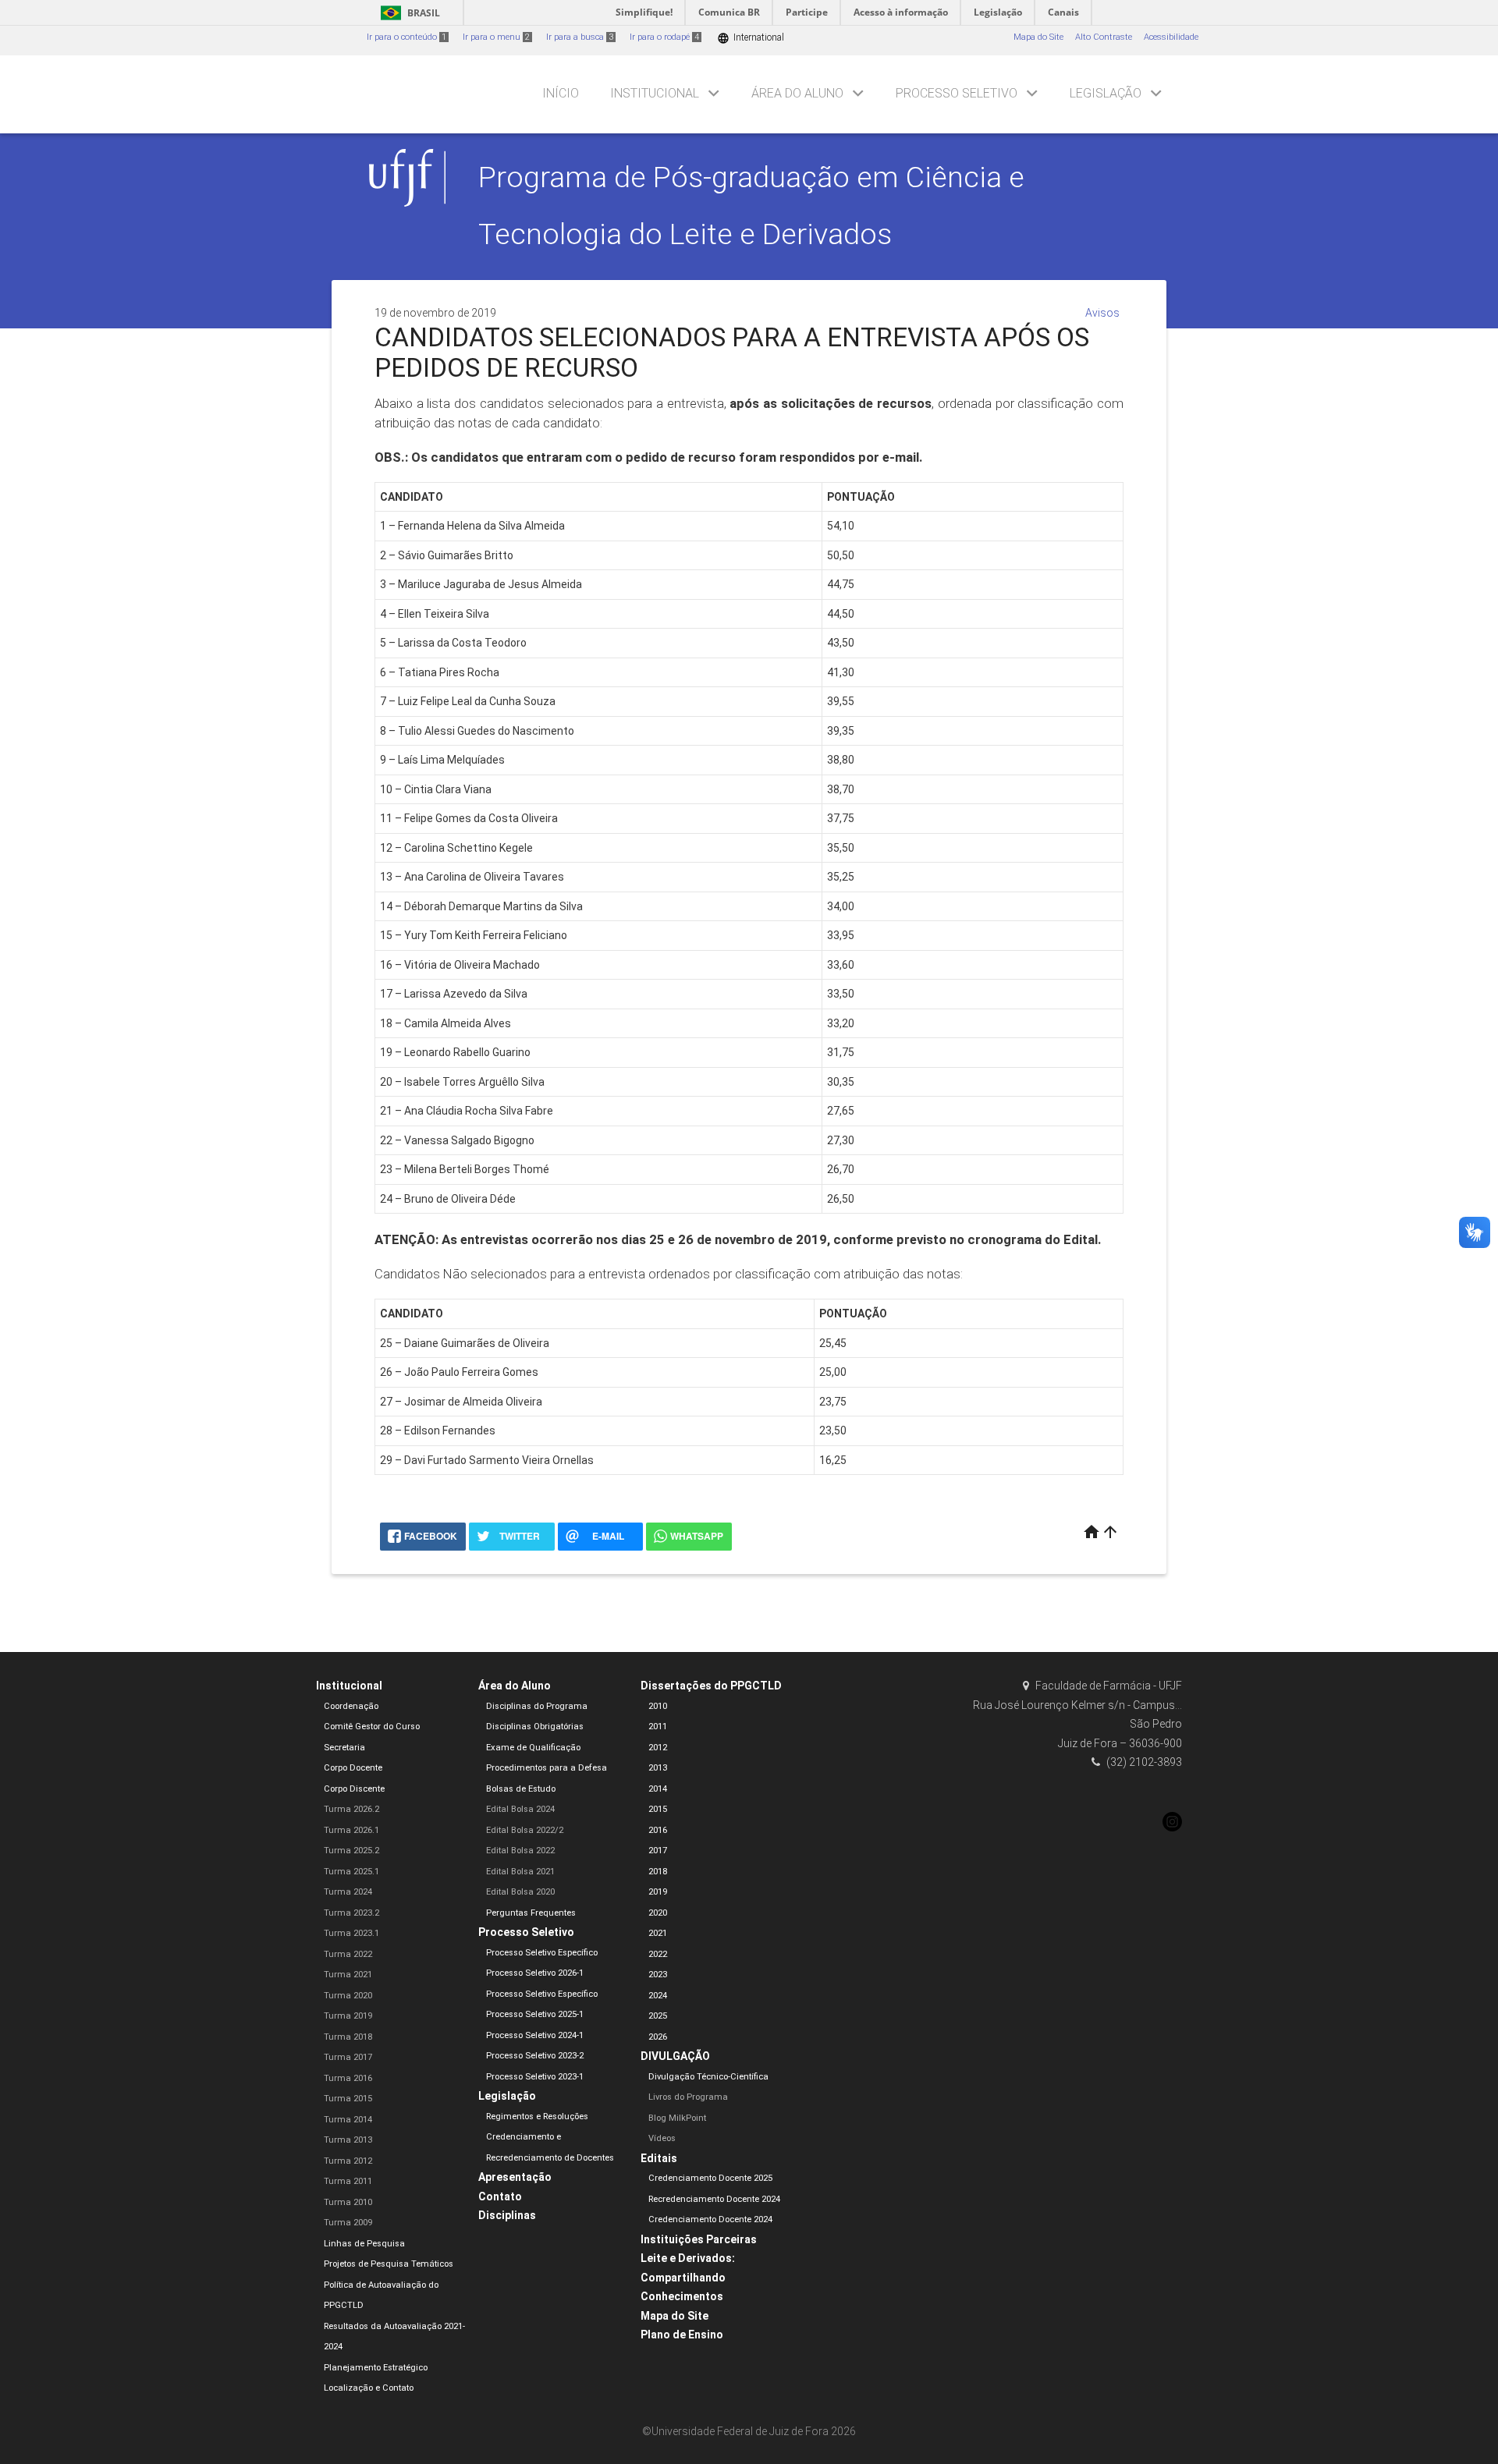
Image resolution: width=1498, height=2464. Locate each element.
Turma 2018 (348, 2037)
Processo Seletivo (957, 93)
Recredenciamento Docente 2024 (714, 2199)
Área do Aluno (797, 93)
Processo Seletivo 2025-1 (535, 2014)
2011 (658, 1727)
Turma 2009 (348, 2223)
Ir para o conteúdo (406, 37)
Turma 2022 (348, 1954)
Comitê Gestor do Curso (372, 1727)
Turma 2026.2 (351, 1809)
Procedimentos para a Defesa (547, 1768)
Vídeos (662, 2138)
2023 (658, 1975)
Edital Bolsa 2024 (520, 1809)
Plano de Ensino (682, 2335)
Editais (659, 2158)
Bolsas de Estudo (521, 1789)
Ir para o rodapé (664, 37)
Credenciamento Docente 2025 (710, 2178)
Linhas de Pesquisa (364, 2244)
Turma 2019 (348, 2016)
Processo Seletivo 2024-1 (535, 2035)
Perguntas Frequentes (531, 1913)
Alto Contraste (1104, 37)
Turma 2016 (348, 2078)
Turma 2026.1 (351, 1830)
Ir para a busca (580, 37)
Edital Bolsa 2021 (520, 1872)
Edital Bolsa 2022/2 (525, 1830)
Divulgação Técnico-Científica (708, 2077)
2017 (658, 1851)
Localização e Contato (369, 2388)
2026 (658, 2037)
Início (561, 93)
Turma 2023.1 (351, 1933)
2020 (658, 1913)
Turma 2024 (348, 1892)
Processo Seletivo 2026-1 (535, 1973)
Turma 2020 (348, 1996)
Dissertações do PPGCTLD (711, 1686)
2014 (658, 1789)
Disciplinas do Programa (537, 1706)
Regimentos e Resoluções (537, 2117)
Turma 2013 (348, 2140)
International (751, 38)
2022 (658, 1954)
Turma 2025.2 (351, 1851)
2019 (658, 1892)
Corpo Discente (354, 1789)
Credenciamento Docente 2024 (710, 2219)
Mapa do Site (1038, 37)
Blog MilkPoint (677, 2118)
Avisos (1102, 313)
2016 (658, 1830)
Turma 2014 (348, 2120)
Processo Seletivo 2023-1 (535, 2077)
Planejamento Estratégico (376, 2368)
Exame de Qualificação (533, 1748)
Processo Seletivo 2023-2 (535, 2056)
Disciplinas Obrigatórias (535, 1727)
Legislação (1106, 93)
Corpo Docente (353, 1768)
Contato (500, 2196)
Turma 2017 (348, 2057)
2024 (658, 1996)
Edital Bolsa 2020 (520, 1892)
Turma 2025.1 (351, 1872)
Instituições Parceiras (699, 2239)
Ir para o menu (496, 37)
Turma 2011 (348, 2181)
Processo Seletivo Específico (542, 1953)
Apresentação (515, 2177)
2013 (658, 1768)
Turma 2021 (348, 1975)
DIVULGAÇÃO (675, 2056)
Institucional (655, 93)
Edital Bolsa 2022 (520, 1851)
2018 (658, 1872)
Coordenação (351, 1706)
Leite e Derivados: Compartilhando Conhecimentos (688, 2277)
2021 (658, 1933)
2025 (658, 2016)
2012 (658, 1748)
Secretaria (344, 1748)
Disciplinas (507, 2215)
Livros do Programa (688, 2097)
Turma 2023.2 (351, 1913)
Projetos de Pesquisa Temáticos (389, 2264)
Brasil (408, 13)
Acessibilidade (1171, 37)
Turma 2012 (348, 2161)
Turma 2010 (348, 2202)
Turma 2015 (348, 2099)
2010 (658, 1706)
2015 (658, 1809)
